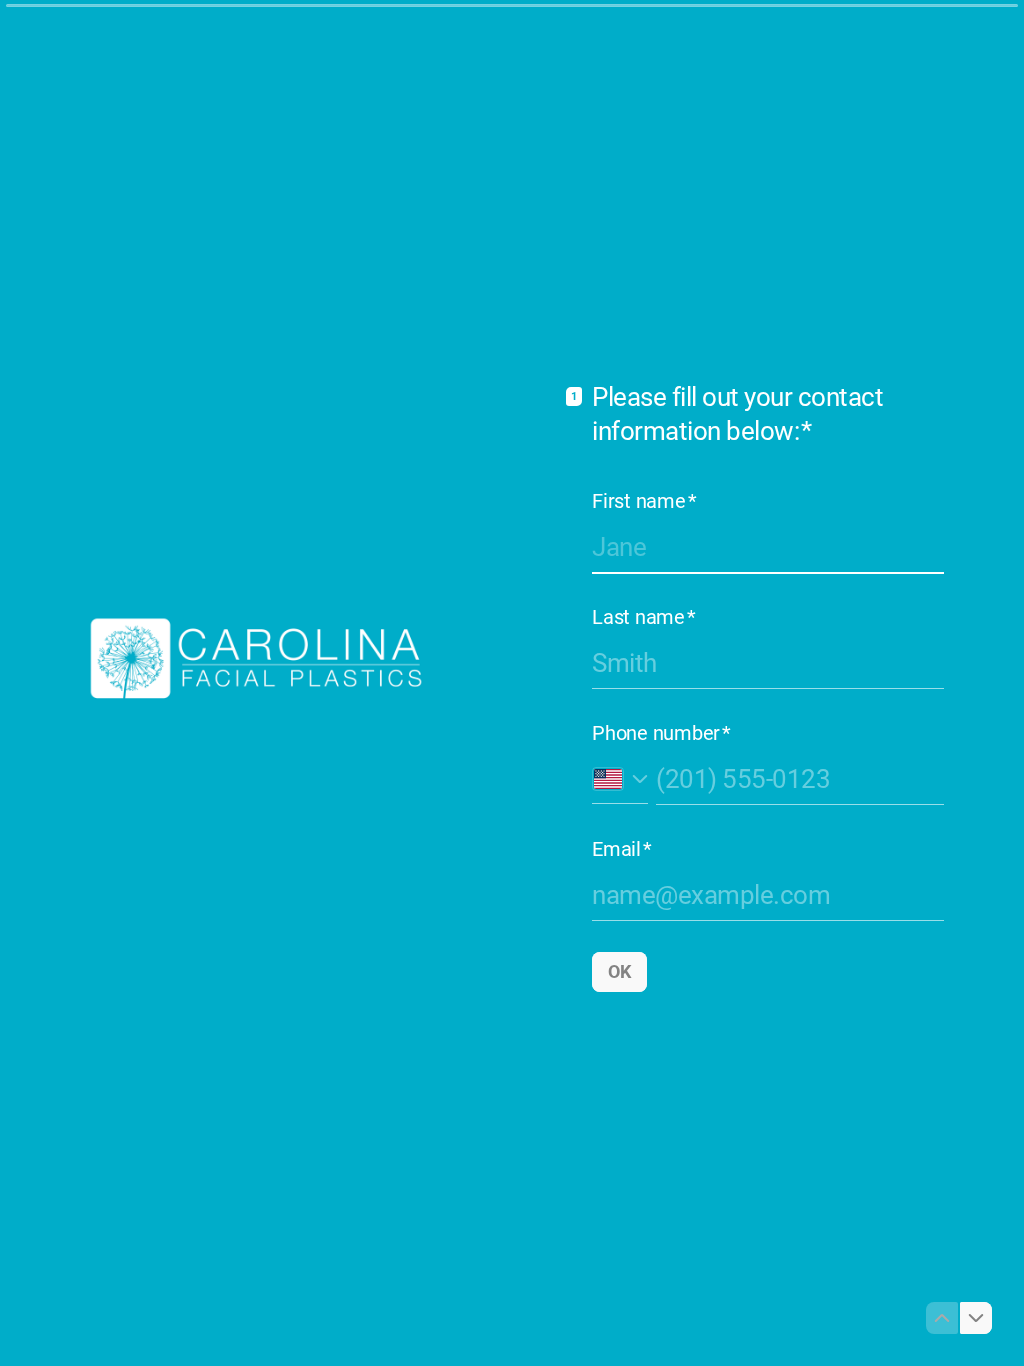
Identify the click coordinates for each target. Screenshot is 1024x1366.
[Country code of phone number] (620, 778)
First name (644, 501)
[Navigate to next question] (976, 1318)
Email (622, 849)
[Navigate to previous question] (942, 1318)
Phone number (661, 733)
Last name (644, 617)
